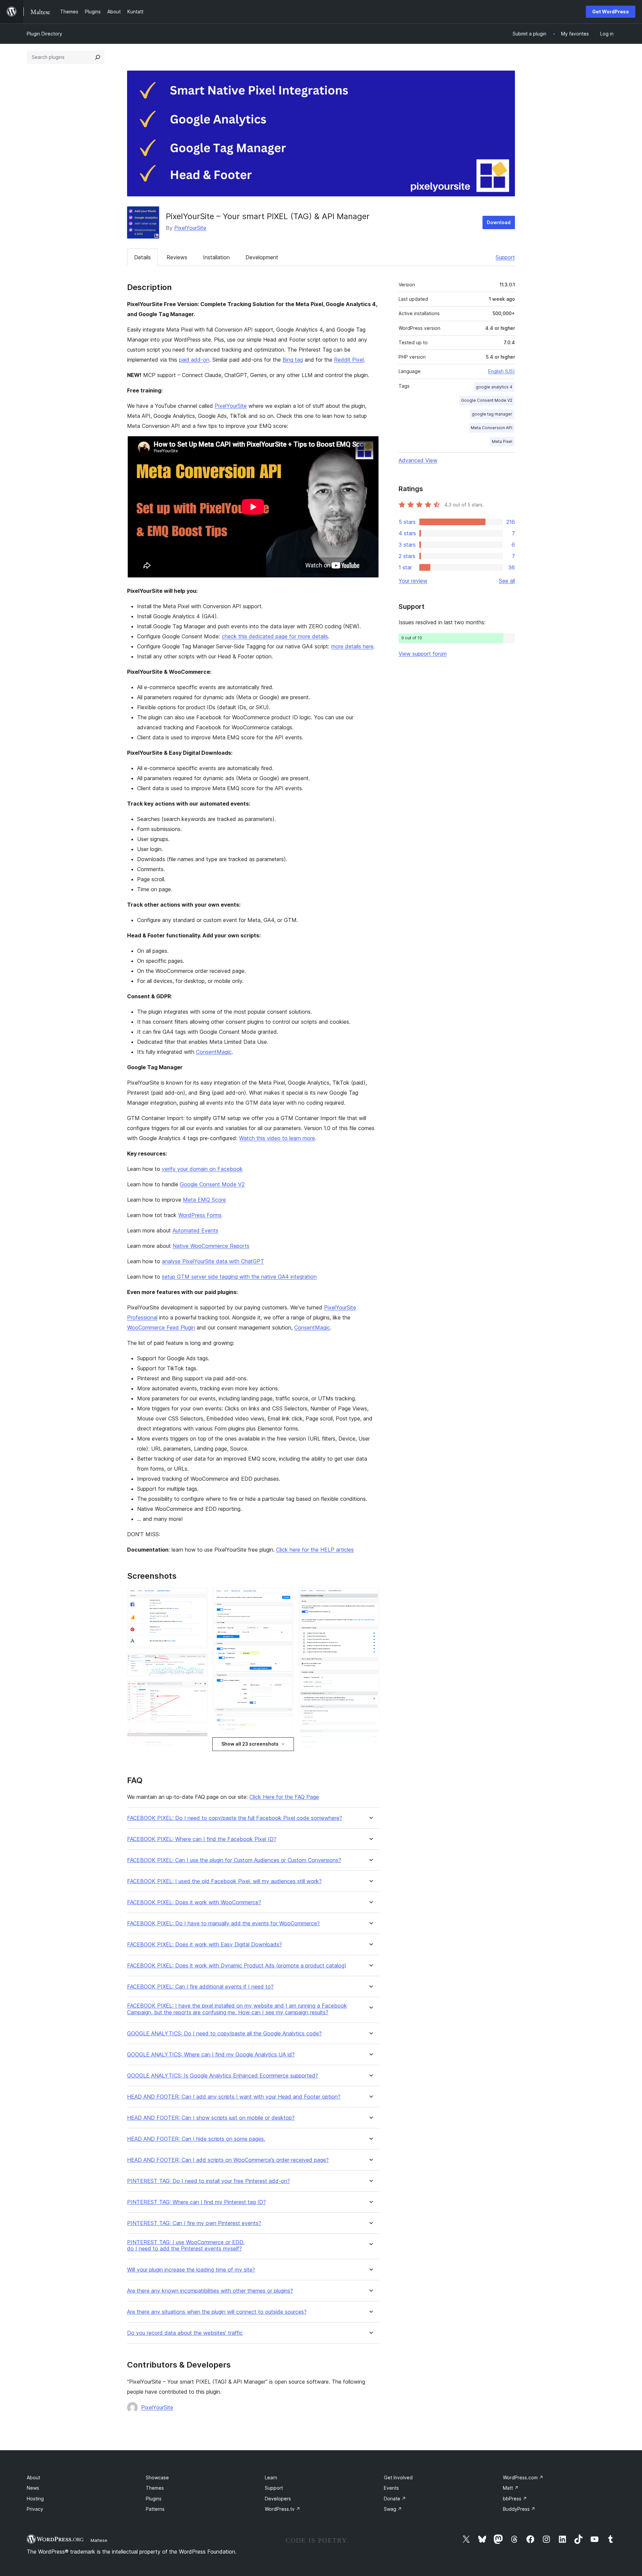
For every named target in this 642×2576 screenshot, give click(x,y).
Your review (413, 581)
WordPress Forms (200, 1215)
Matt (511, 2488)
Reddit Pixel (349, 360)
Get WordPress (611, 12)
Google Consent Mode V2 (212, 1184)
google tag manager (492, 414)
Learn (271, 2477)
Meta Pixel (502, 441)
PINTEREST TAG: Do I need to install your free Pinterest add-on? (208, 2181)
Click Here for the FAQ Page (284, 1797)
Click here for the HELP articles (315, 1550)
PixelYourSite (190, 228)
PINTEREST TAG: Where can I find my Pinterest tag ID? (196, 2202)
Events (391, 2488)
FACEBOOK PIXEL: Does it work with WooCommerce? (194, 1902)
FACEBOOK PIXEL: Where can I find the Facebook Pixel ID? (202, 1839)
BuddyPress (519, 2509)
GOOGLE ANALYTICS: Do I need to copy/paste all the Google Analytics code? (224, 2034)
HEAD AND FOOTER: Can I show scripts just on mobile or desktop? (211, 2118)
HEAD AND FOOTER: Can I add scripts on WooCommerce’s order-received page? (228, 2160)
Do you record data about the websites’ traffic (185, 2333)
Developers (278, 2499)
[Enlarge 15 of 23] (284, 1748)
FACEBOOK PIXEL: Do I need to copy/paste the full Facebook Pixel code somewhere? (235, 1818)
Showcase (157, 2477)
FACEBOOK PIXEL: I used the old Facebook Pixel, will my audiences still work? (224, 1881)
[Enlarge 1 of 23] (199, 1597)
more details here (352, 646)
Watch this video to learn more (277, 1138)
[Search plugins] (98, 57)
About (33, 2477)
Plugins (154, 2499)
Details (142, 257)
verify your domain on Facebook (202, 1169)
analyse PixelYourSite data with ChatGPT (213, 1261)
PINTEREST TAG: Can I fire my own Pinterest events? (194, 2223)
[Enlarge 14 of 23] (284, 1597)
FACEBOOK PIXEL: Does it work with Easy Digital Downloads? (204, 1945)
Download (499, 222)
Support (505, 257)
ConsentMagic (214, 1052)
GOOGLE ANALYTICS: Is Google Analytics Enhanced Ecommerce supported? (223, 2076)
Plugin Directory (44, 34)
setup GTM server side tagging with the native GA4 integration (239, 1277)
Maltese (99, 2540)
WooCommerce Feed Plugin (161, 1327)
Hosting (35, 2499)
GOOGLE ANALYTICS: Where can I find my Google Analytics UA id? (211, 2055)
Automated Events (195, 1230)
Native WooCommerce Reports (211, 1246)
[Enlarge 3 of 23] (199, 1690)
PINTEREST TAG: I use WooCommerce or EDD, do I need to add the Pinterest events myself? (186, 2245)
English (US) (502, 371)
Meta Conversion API (492, 428)
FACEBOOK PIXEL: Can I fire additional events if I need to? (200, 1987)
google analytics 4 (494, 387)
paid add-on (194, 360)
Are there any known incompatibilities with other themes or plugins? (210, 2291)
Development (262, 257)
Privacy (35, 2509)
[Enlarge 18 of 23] (370, 1597)
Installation (216, 257)
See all (507, 581)
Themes (155, 2488)
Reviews (177, 257)
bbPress (515, 2499)
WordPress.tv (283, 2509)
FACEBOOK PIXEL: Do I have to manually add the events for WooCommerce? (223, 1923)
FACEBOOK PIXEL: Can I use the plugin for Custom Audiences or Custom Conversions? (234, 1860)
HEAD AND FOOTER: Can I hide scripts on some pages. (196, 2139)
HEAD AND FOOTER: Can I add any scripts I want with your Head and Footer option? (234, 2097)
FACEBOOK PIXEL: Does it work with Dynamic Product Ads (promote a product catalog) (237, 1966)
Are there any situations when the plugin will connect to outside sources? (217, 2312)
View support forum (423, 654)
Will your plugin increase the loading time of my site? (191, 2270)
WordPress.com (523, 2477)
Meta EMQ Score (204, 1200)
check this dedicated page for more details (275, 636)
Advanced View (418, 460)
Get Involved (398, 2477)
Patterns (155, 2509)
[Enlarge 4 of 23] (199, 1738)
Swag (393, 2509)
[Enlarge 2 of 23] (199, 1663)
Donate (395, 2499)
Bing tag (293, 360)
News (33, 2488)
